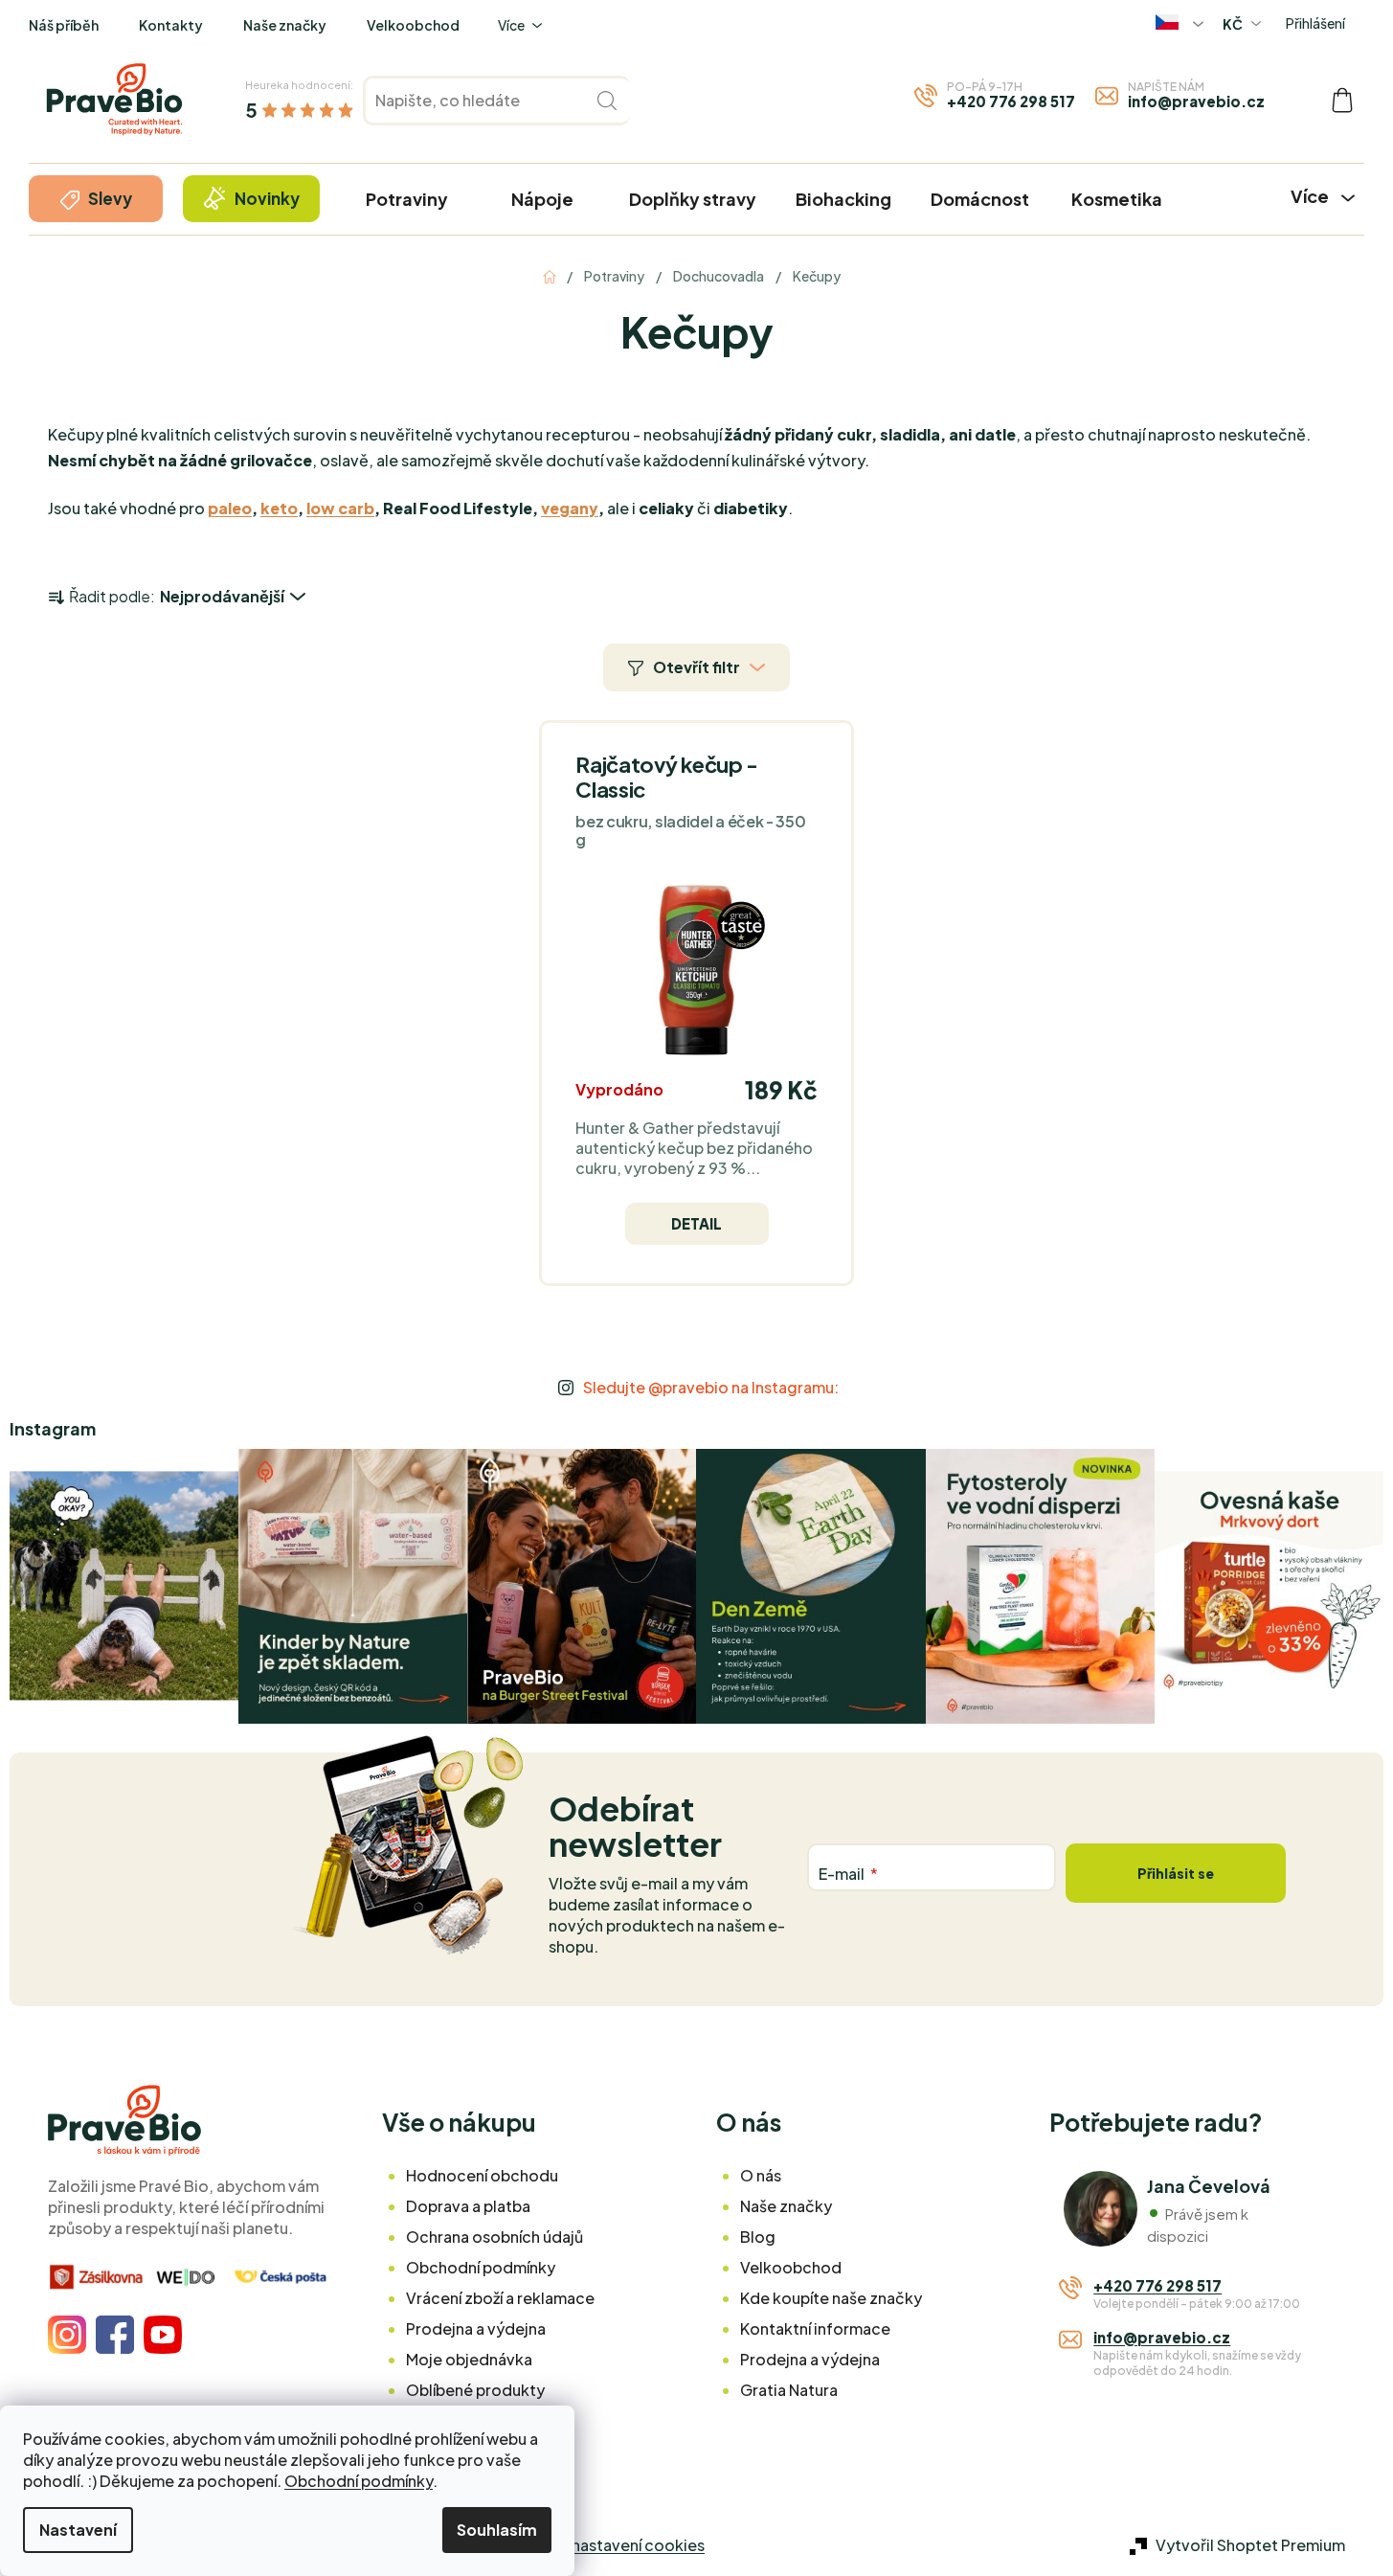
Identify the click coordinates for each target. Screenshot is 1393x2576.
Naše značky (285, 25)
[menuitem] (96, 199)
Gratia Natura (789, 2390)
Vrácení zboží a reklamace (500, 2298)
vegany (570, 508)
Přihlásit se (1176, 1873)
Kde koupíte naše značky (831, 2298)
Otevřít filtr (696, 667)
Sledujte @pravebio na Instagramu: (711, 1387)
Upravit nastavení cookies (610, 2545)
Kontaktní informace (815, 2328)
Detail (696, 1223)
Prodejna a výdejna (476, 2328)
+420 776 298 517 (1011, 101)
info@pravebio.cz (1196, 101)
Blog (758, 2237)
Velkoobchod (413, 25)
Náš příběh (64, 25)
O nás (761, 2175)
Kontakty (171, 25)
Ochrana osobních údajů (494, 2237)
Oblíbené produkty (475, 2390)
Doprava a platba (468, 2206)
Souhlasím (497, 2530)
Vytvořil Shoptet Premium (1250, 2545)
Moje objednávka (469, 2359)
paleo (230, 508)
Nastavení (78, 2530)
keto (279, 508)
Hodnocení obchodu (482, 2175)
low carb (340, 508)
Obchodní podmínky (359, 2481)
